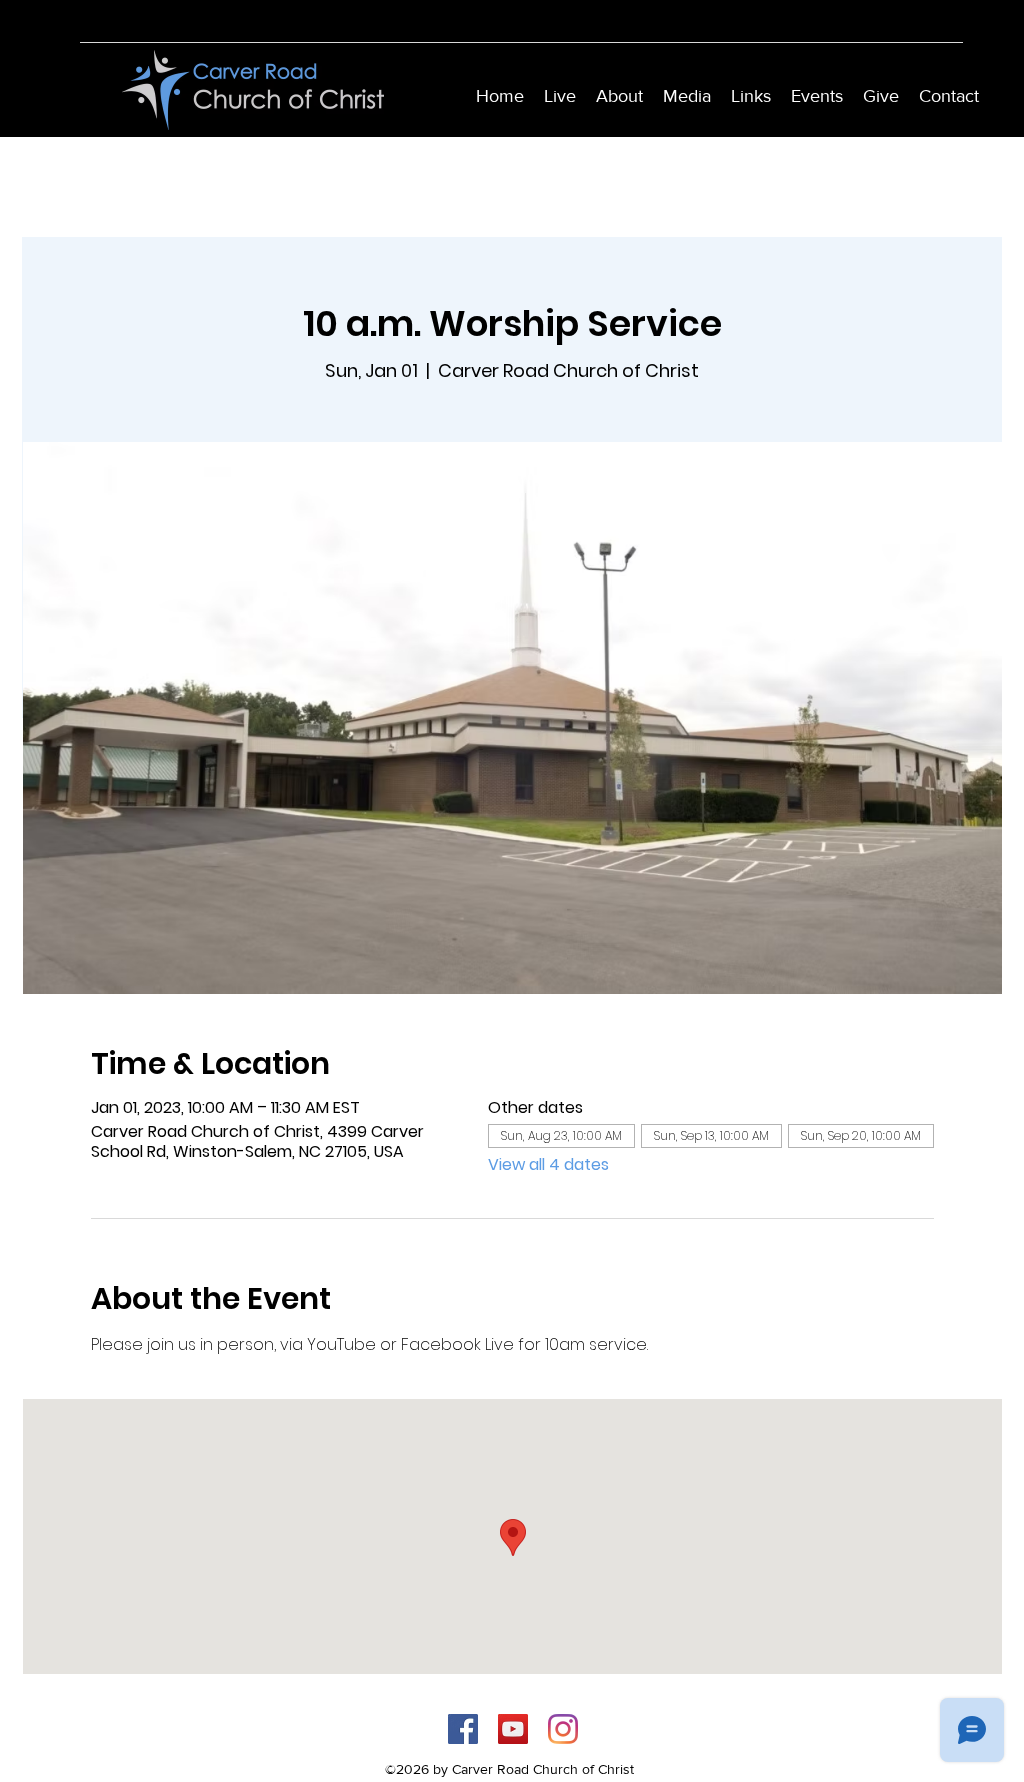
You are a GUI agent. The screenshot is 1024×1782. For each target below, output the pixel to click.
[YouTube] (513, 1729)
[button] (619, 96)
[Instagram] (563, 1729)
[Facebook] (463, 1729)
